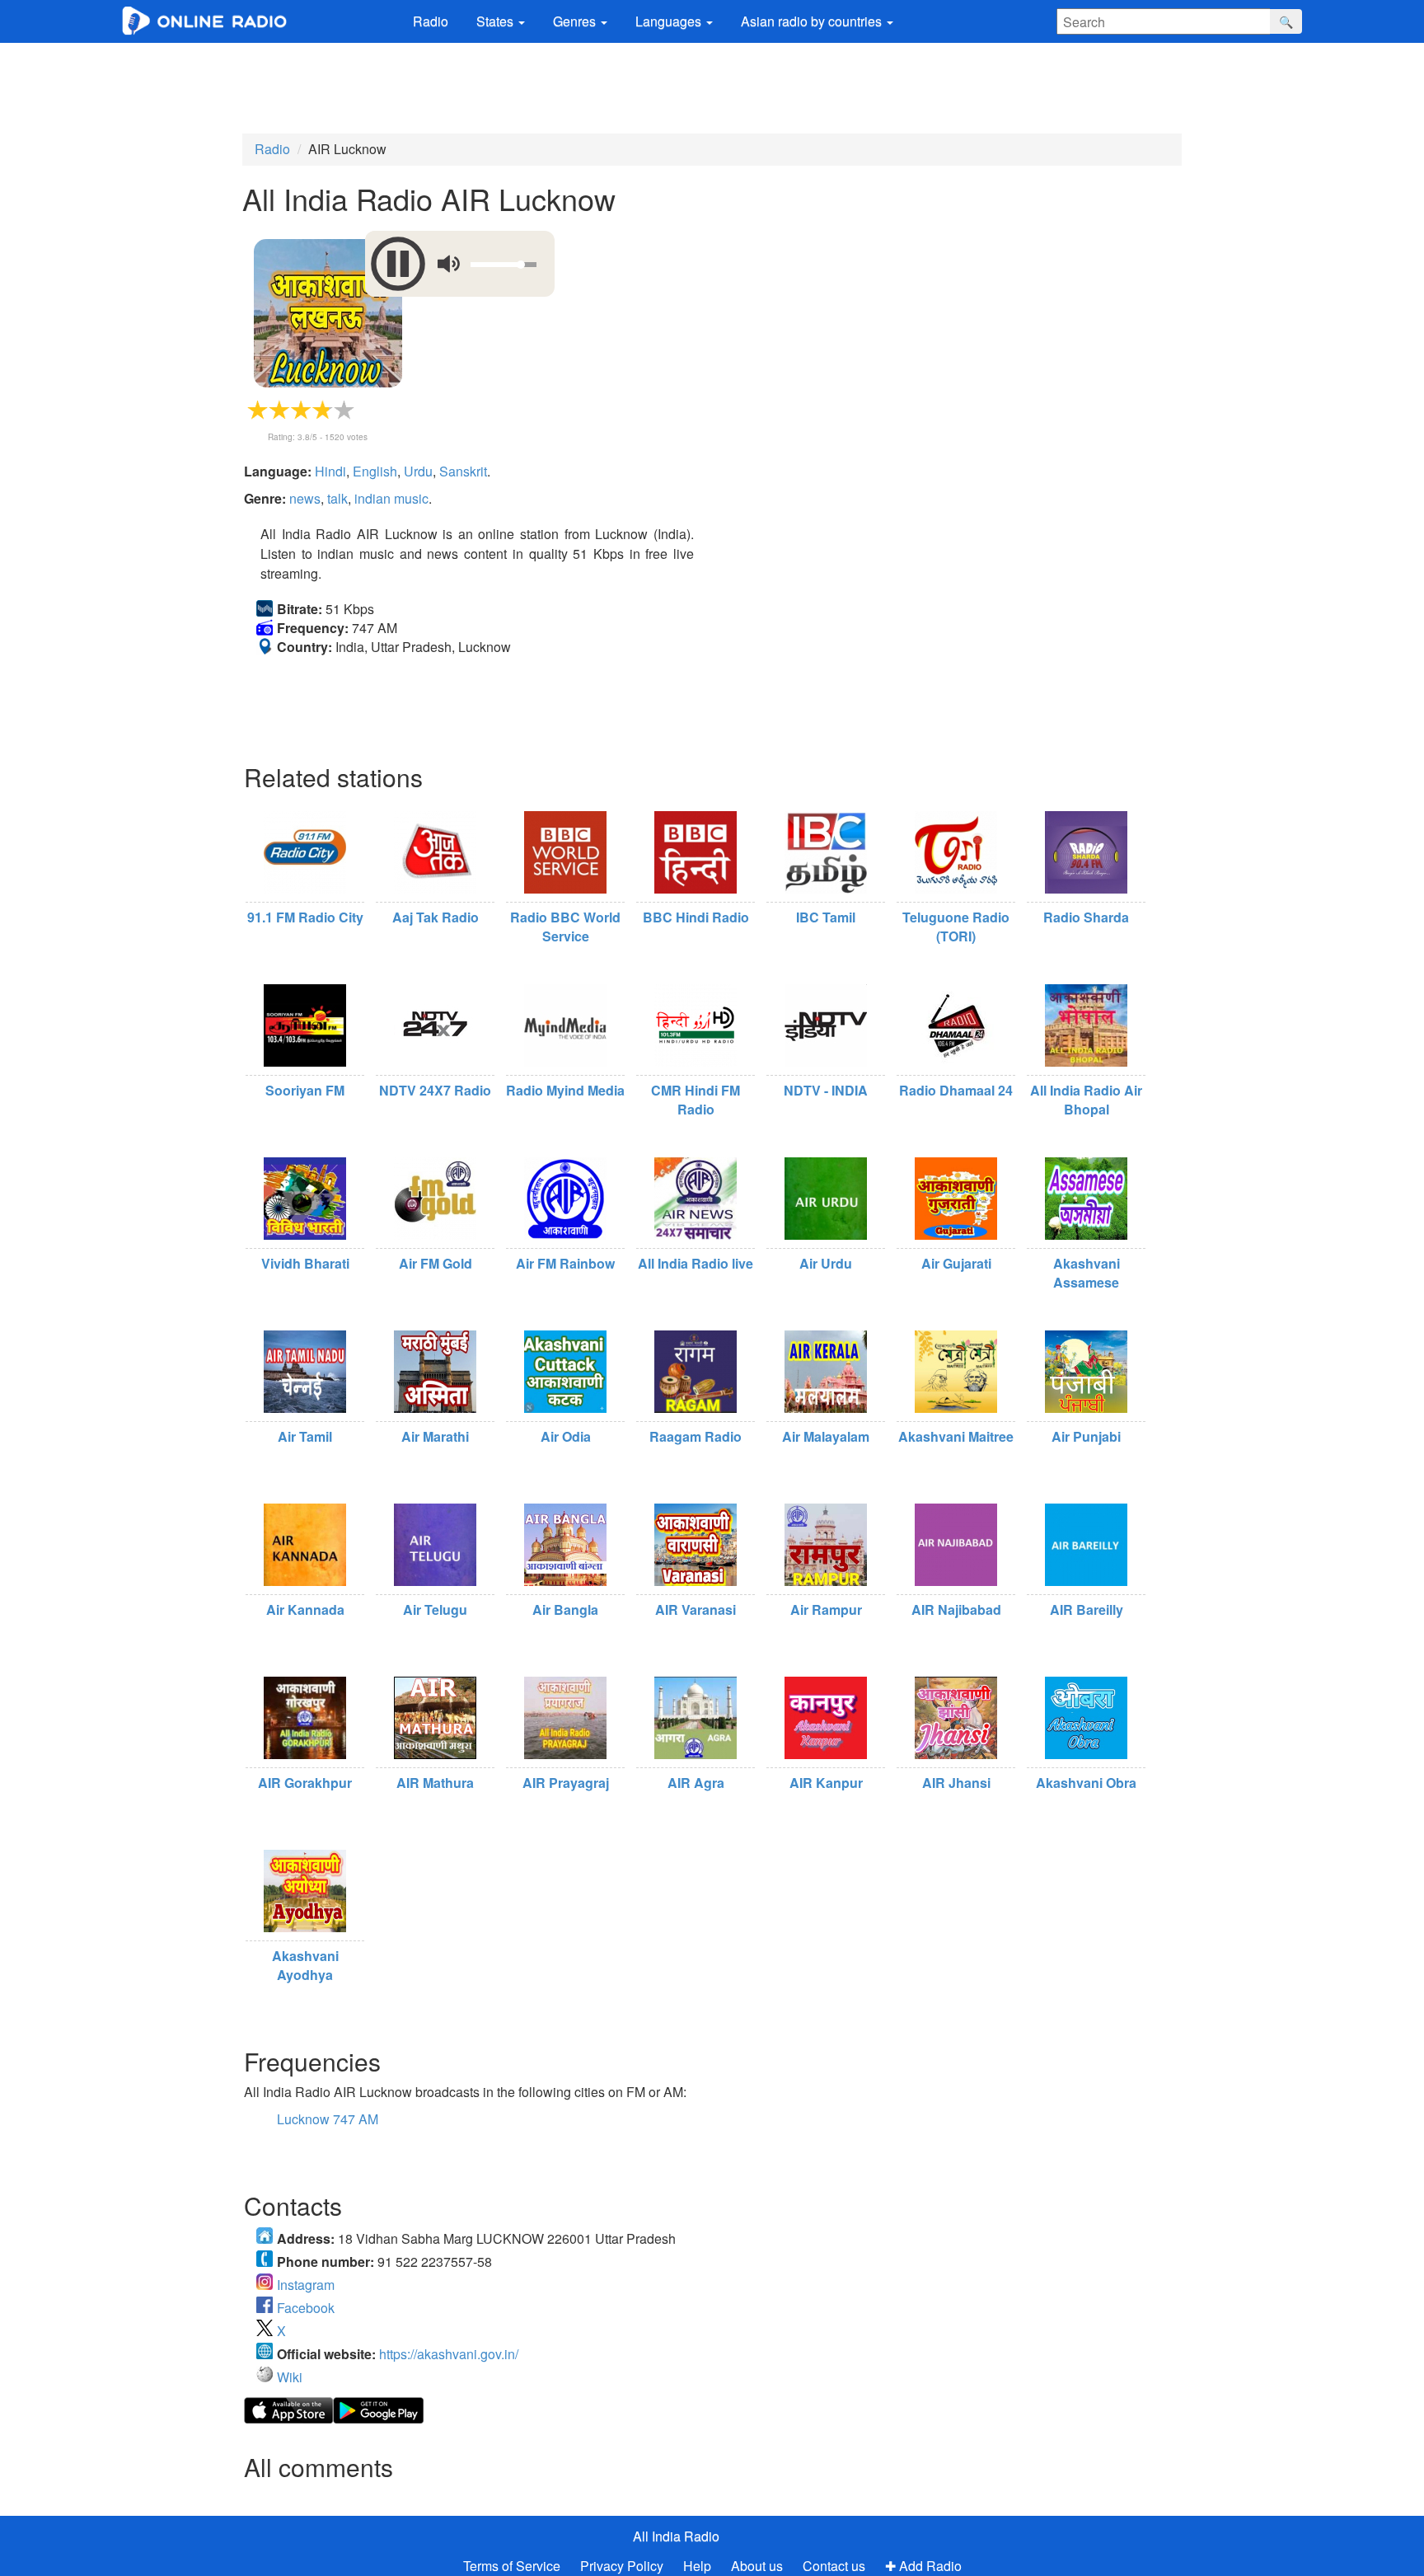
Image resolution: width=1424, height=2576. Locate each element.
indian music (391, 498)
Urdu (418, 471)
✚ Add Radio (923, 2566)
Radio (431, 21)
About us (757, 2566)
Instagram (306, 2285)
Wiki (290, 2377)
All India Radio (676, 2536)
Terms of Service (512, 2566)
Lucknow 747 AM (328, 2119)
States (497, 21)
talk (337, 498)
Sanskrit (463, 471)
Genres (576, 21)
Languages (670, 21)
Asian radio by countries (813, 21)
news (305, 498)
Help (697, 2566)
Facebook (306, 2308)
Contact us (834, 2566)
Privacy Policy (623, 2566)
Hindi (330, 471)
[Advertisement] (712, 88)
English (375, 471)
